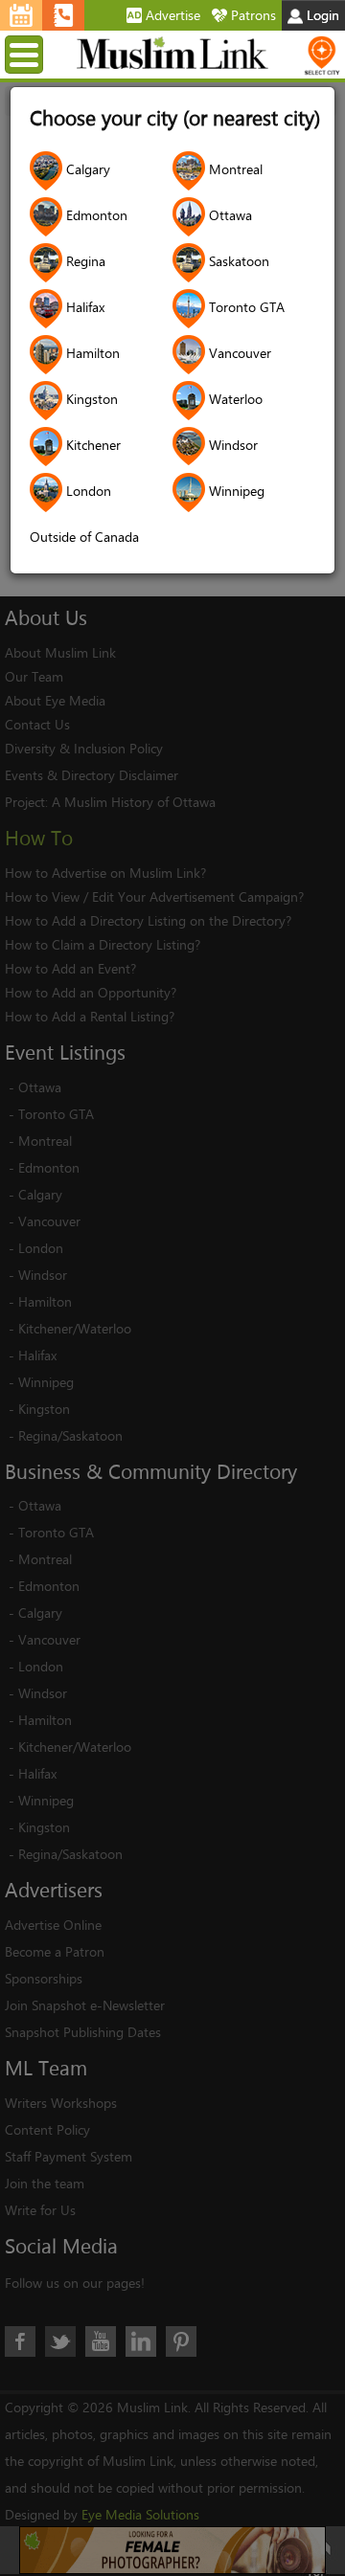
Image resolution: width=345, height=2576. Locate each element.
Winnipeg (235, 491)
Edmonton (95, 215)
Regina (84, 261)
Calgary (86, 169)
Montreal (234, 169)
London (87, 491)
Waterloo (234, 399)
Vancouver (238, 353)
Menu (40, 54)
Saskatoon (237, 261)
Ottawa (229, 215)
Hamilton (91, 353)
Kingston (90, 399)
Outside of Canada (84, 537)
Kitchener (92, 445)
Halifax (83, 307)
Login (321, 15)
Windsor (231, 445)
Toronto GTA (245, 307)
